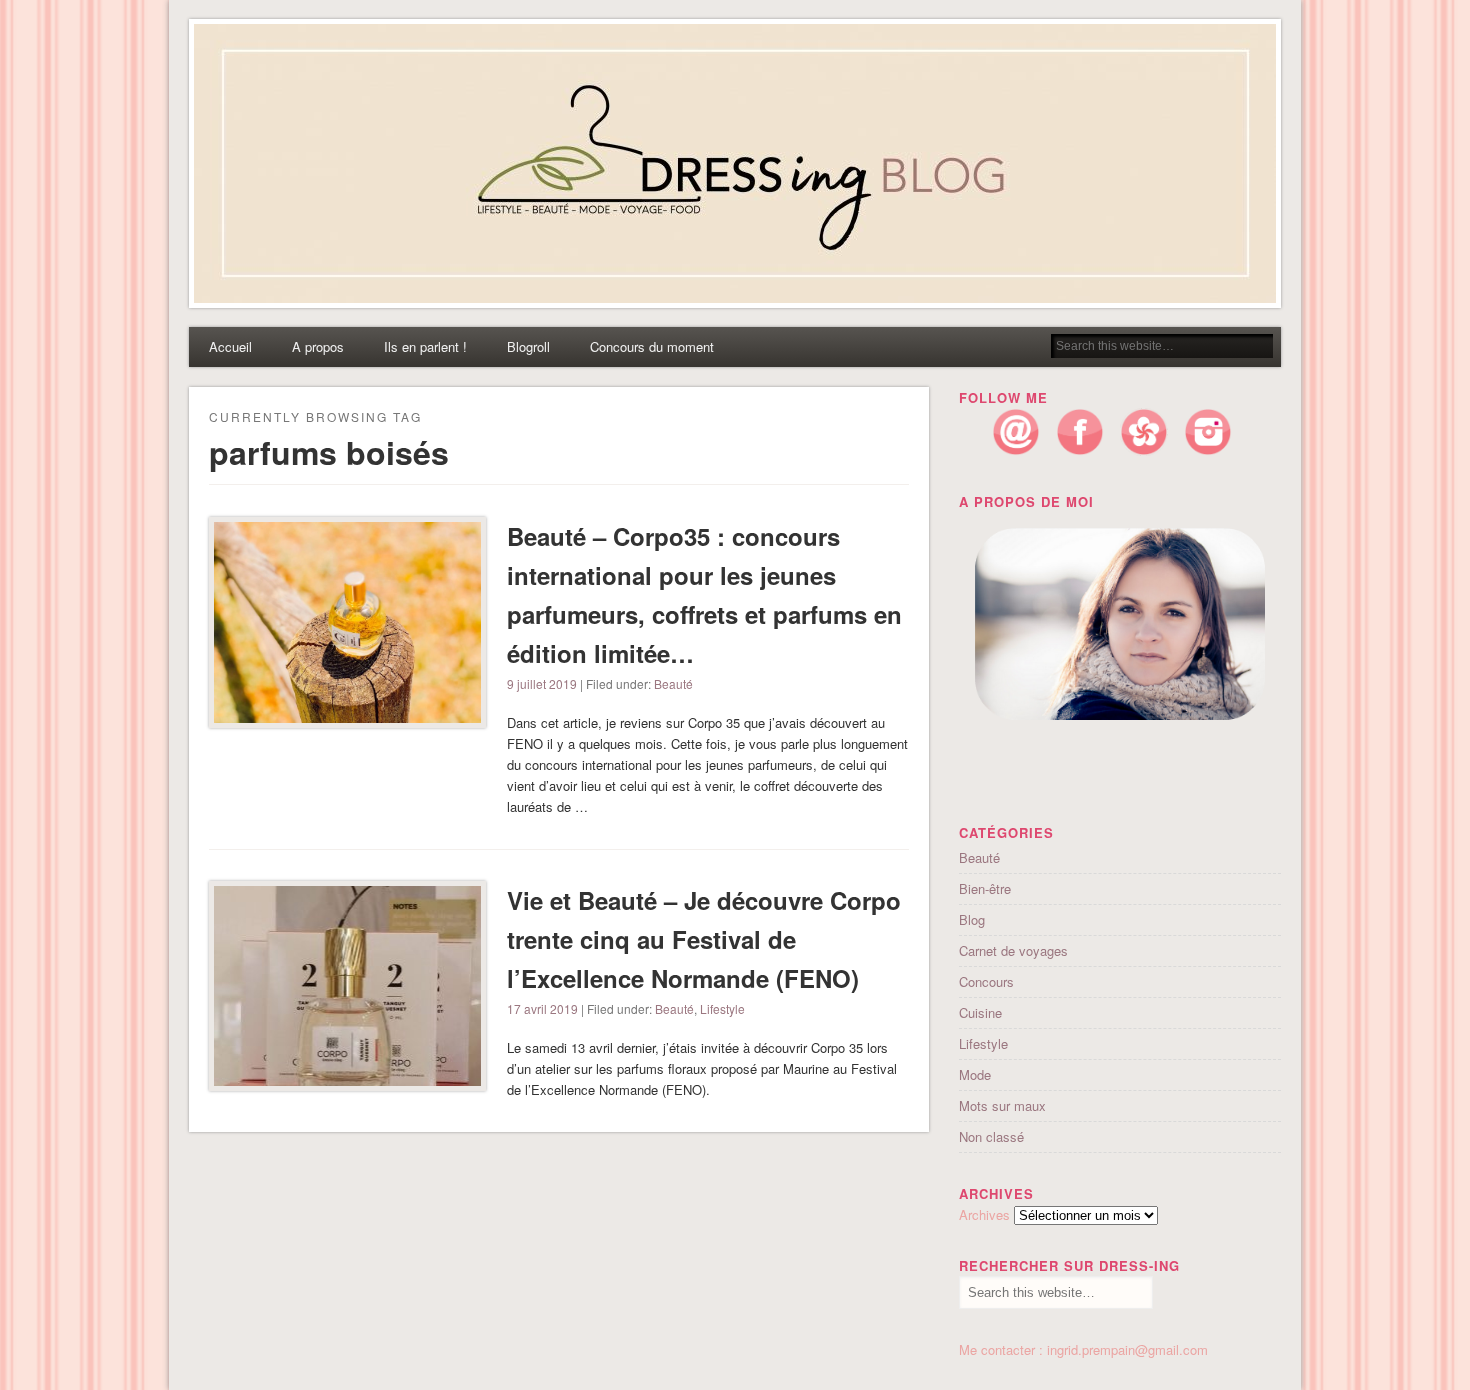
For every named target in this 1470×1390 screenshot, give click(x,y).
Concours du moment (652, 346)
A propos (318, 346)
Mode (975, 1074)
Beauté (673, 683)
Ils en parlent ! (425, 346)
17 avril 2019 (542, 1008)
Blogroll (528, 346)
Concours (986, 981)
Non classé (991, 1136)
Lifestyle (722, 1008)
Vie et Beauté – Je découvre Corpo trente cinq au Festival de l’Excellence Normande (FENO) (704, 939)
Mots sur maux (1002, 1105)
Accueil (230, 346)
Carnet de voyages (1013, 950)
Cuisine (980, 1012)
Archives (984, 1214)
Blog (972, 919)
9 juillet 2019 (542, 683)
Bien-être (985, 888)
